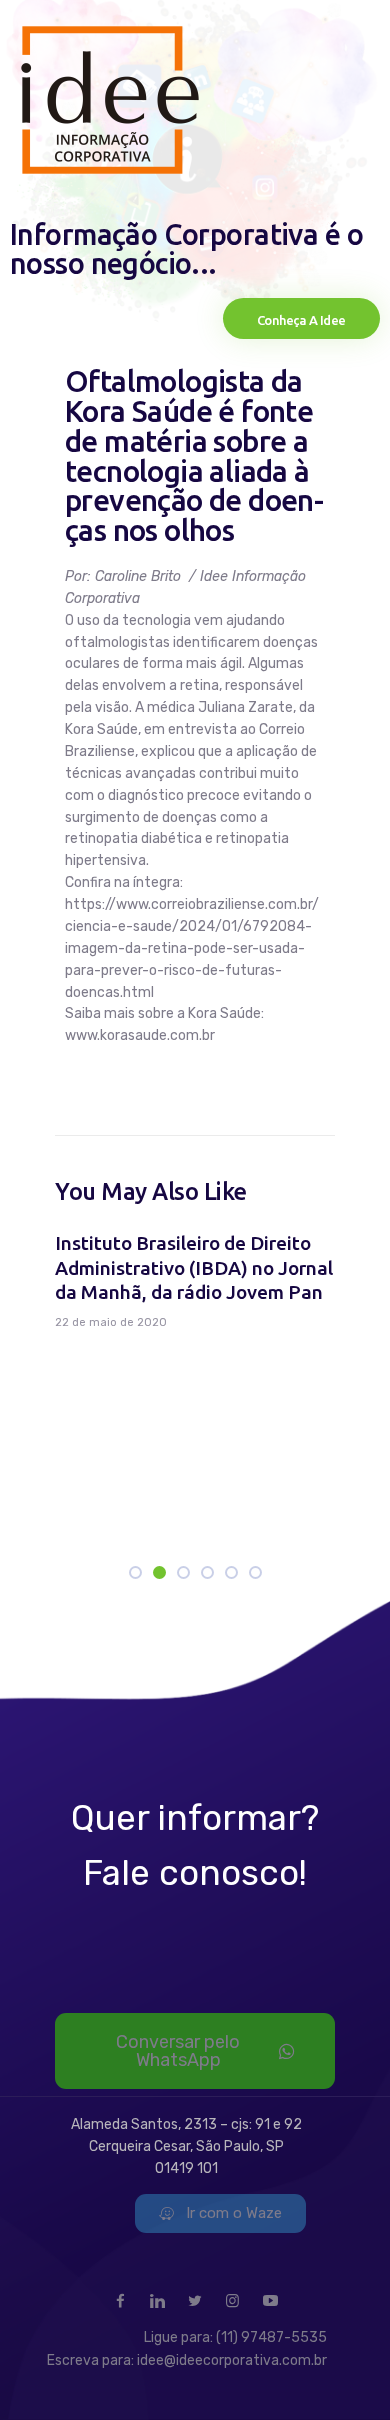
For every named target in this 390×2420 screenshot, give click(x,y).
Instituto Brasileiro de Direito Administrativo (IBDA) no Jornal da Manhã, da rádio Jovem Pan (194, 1267)
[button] (135, 1572)
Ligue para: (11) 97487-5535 (235, 2337)
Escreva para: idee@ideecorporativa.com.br (187, 2360)
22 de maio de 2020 (111, 1322)
